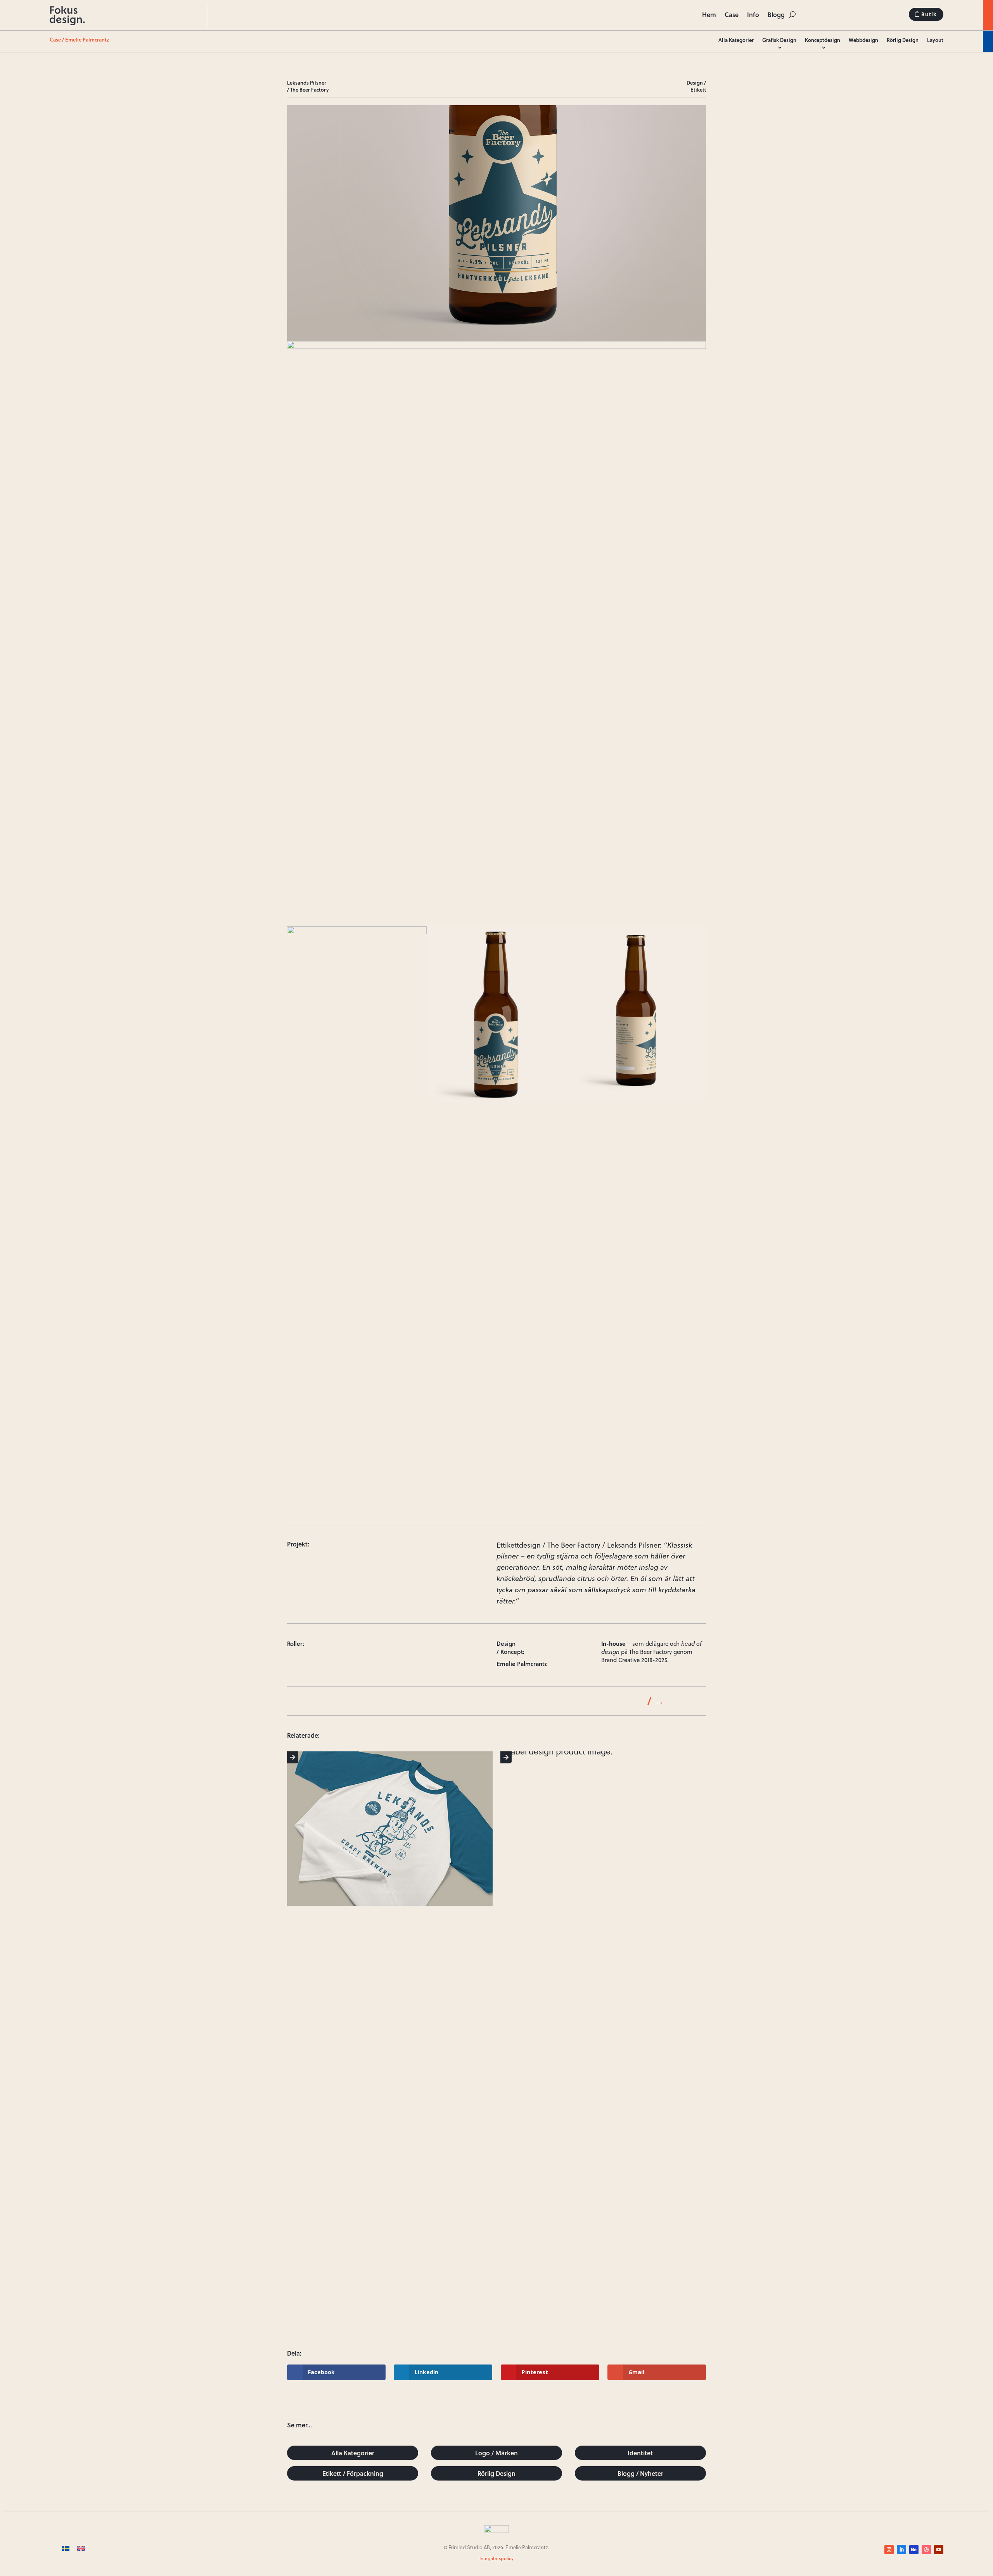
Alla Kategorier (736, 40)
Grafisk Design (779, 40)
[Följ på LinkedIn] (901, 2550)
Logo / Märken (496, 2453)
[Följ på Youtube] (939, 2550)
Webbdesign (863, 40)
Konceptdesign (823, 40)
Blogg (776, 15)
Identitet (640, 2453)
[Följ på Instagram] (889, 2550)
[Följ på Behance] (914, 2550)
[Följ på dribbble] (926, 2550)
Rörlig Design (903, 40)
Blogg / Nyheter (640, 2473)
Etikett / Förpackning (353, 2473)
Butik (929, 14)
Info (753, 15)
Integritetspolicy (496, 2558)
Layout (935, 40)
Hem (709, 15)
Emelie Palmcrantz (87, 40)
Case (732, 15)
